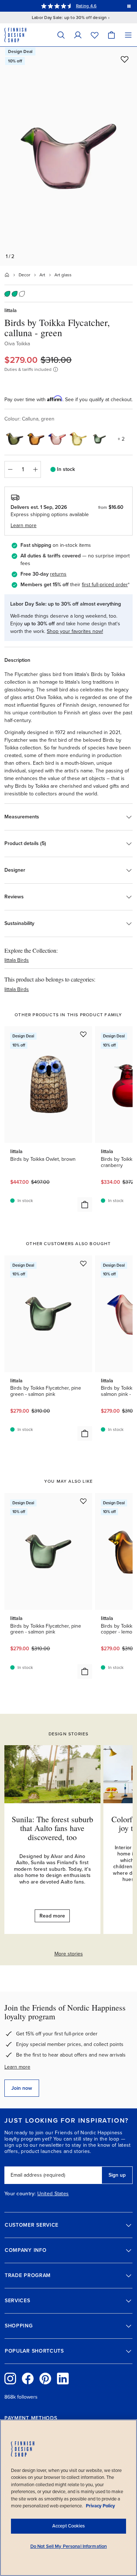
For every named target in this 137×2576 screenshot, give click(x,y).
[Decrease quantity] (10, 469)
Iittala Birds (17, 960)
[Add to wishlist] (125, 59)
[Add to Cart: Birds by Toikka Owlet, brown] (85, 1205)
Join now (22, 2088)
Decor (24, 275)
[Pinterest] (45, 2379)
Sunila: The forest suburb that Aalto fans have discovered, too (52, 1828)
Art (42, 275)
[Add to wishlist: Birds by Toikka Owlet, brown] (83, 1034)
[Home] (7, 275)
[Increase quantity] (35, 469)
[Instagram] (10, 2379)
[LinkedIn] (63, 2379)
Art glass (63, 275)
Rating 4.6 (86, 6)
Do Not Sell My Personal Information (69, 2546)
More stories (69, 1954)
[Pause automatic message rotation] (129, 6)
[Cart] (111, 35)
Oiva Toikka (17, 344)
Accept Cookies (68, 2526)
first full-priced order (105, 585)
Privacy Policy (100, 2506)
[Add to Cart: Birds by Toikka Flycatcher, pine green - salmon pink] (85, 1433)
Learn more (17, 2067)
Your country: (20, 2194)
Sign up (117, 2175)
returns (58, 574)
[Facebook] (28, 2379)
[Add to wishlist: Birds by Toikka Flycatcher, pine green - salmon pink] (83, 1263)
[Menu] (128, 35)
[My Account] (78, 35)
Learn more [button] (24, 525)
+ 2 (121, 439)
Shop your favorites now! (75, 631)
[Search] (61, 35)
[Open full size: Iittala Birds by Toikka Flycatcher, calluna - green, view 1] (68, 156)
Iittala (11, 310)
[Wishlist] (95, 35)
